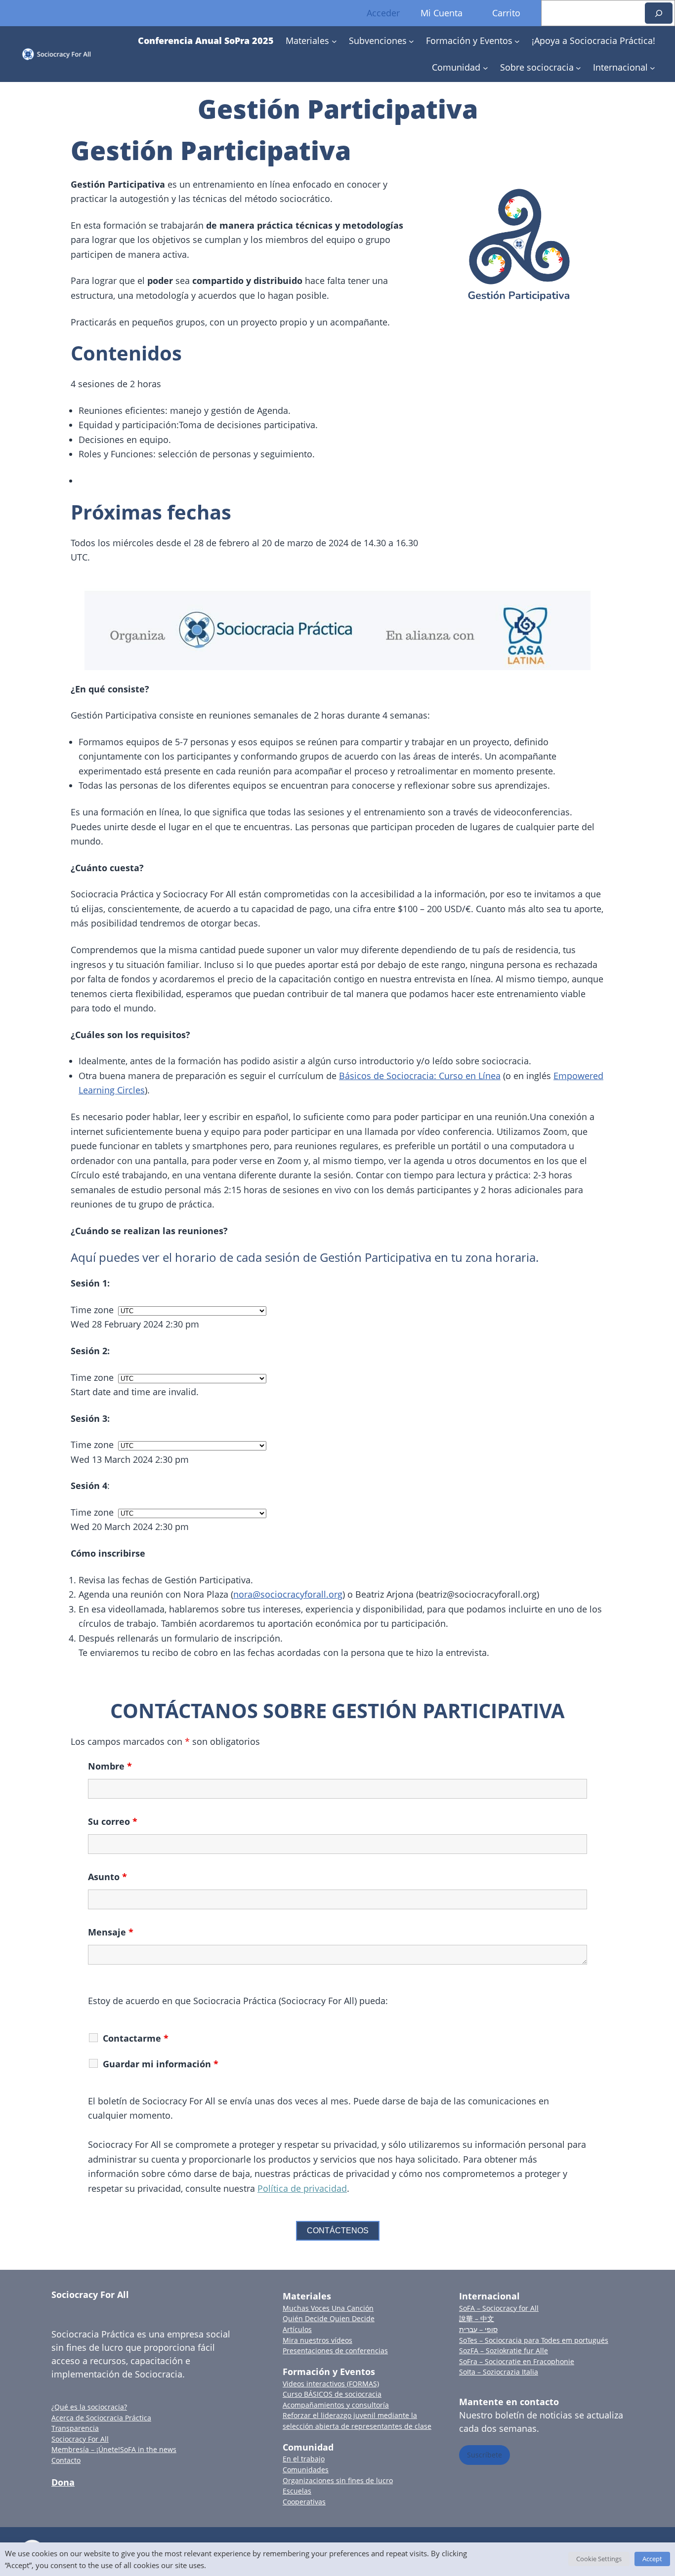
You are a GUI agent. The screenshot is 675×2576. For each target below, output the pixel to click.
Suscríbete (485, 2455)
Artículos (297, 2329)
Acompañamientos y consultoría (336, 2405)
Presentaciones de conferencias (335, 2351)
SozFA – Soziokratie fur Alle (504, 2351)
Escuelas (297, 2491)
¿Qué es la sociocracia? (89, 2407)
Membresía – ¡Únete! (86, 2449)
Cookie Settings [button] (599, 2559)
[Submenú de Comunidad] (485, 67)
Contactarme (136, 2038)
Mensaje (111, 1932)
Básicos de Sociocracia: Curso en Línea (420, 1076)
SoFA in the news (148, 2449)
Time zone (92, 1310)
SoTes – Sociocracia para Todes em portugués (534, 2340)
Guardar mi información (161, 2064)
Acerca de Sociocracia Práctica (101, 2418)
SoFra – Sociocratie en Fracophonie (517, 2361)
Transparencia (75, 2428)
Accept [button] (652, 2559)
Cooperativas (304, 2502)
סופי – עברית (478, 2329)
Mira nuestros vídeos (317, 2340)
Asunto (107, 1877)
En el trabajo (304, 2459)
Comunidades (306, 2470)
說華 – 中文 (477, 2318)
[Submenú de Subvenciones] (411, 41)
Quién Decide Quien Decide (329, 2318)
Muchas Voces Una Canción (328, 2308)
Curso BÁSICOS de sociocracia (332, 2394)
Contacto (66, 2460)
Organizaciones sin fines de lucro (338, 2480)
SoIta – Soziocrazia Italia (499, 2372)
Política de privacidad (302, 2188)
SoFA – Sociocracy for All (499, 2308)
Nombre (110, 1766)
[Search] (659, 13)
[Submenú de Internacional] (653, 67)
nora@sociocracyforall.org (288, 1594)
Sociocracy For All (90, 2294)
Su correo (113, 1821)
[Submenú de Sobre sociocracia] (578, 67)
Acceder (383, 13)
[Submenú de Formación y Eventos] (517, 41)
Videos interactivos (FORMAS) (331, 2384)
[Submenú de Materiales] (334, 41)
